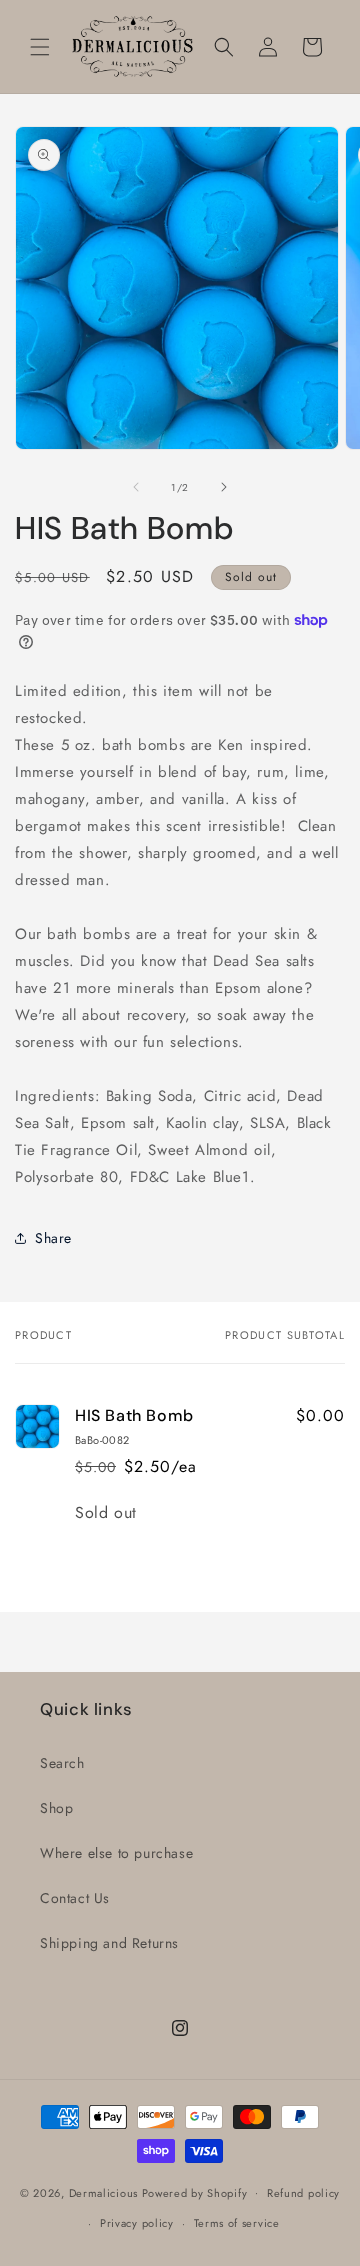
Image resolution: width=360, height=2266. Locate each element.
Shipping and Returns (109, 1943)
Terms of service (237, 2223)
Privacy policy (137, 2223)
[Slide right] (224, 487)
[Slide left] (136, 487)
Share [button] (53, 1238)
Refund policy (303, 2193)
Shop (56, 1808)
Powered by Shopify (195, 2192)
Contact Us (75, 1898)
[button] (40, 47)
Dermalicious (103, 2192)
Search (62, 1763)
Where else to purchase (116, 1853)
